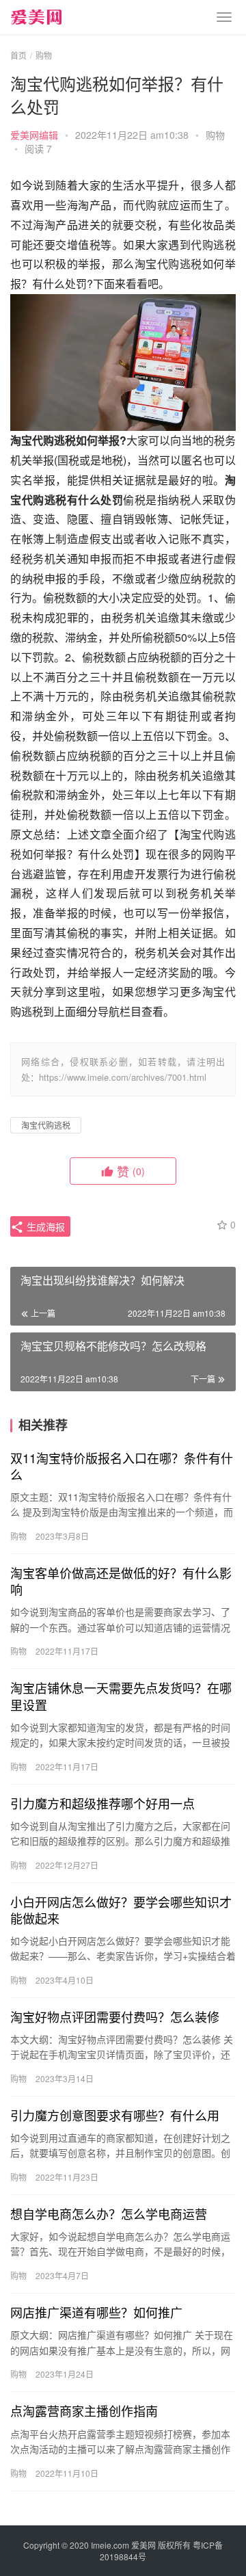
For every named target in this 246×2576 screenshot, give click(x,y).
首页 (18, 55)
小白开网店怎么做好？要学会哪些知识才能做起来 (121, 1910)
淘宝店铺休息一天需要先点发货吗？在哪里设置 (121, 1696)
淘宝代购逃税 (46, 1125)
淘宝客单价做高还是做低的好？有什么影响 (121, 1581)
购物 (215, 135)
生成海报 (44, 1226)
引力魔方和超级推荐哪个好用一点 (102, 1803)
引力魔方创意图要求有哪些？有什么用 (115, 2115)
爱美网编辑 (34, 135)
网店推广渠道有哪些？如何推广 (96, 2312)
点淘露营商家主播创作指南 (84, 2410)
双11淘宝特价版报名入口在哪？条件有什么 (122, 1466)
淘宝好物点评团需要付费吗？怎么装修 (115, 2016)
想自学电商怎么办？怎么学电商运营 (109, 2213)
